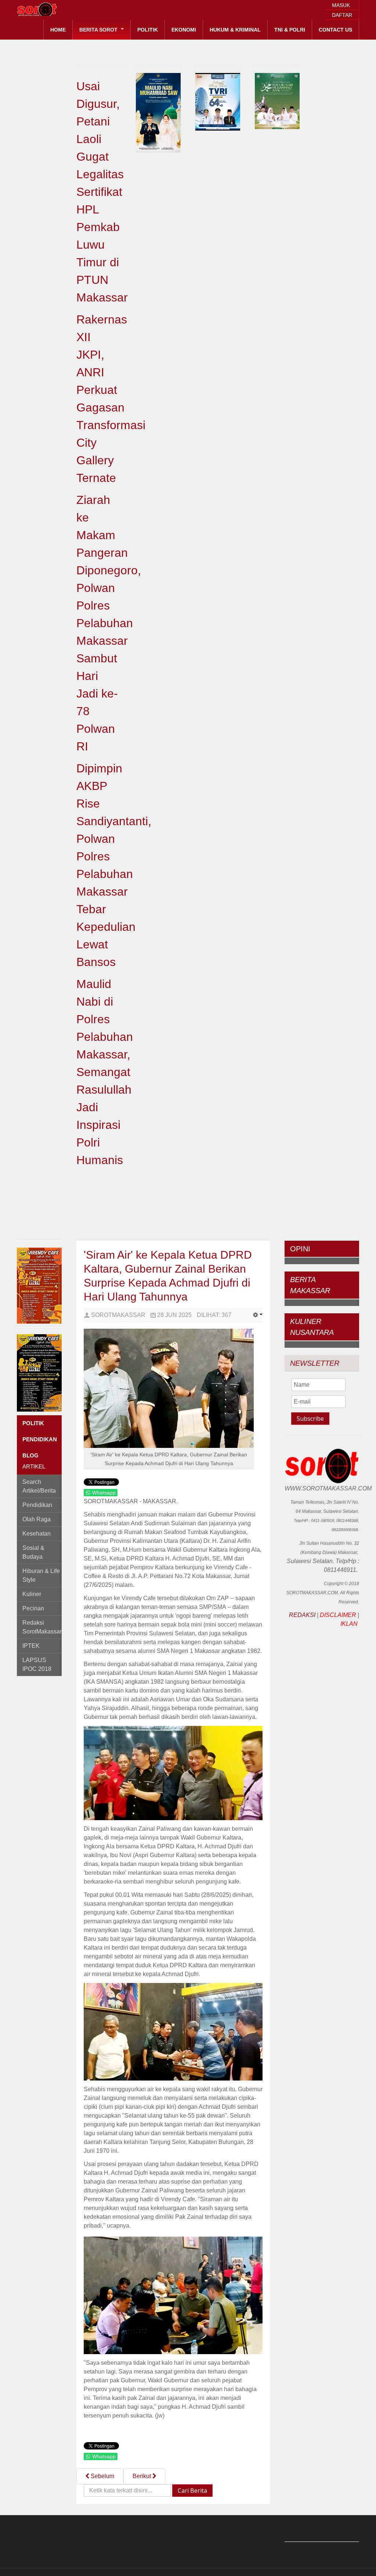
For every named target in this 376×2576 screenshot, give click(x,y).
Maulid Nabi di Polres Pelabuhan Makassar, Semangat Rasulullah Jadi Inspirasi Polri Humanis (105, 1072)
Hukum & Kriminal (235, 30)
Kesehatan (37, 1534)
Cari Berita (192, 2491)
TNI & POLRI (290, 30)
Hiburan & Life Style (41, 1575)
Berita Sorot (99, 30)
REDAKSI (302, 1615)
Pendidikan (37, 1505)
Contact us (335, 30)
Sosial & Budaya (33, 1552)
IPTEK (31, 1646)
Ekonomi (184, 30)
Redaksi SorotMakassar (42, 1627)
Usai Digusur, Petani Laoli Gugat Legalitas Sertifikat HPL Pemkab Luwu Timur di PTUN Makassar (102, 192)
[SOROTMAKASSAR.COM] (53, 9)
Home (58, 30)
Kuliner (32, 1594)
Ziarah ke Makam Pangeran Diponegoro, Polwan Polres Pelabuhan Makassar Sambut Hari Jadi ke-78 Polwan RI (109, 623)
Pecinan (33, 1608)
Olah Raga (37, 1519)
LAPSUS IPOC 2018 (37, 1664)
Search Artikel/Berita (39, 1486)
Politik (148, 30)
